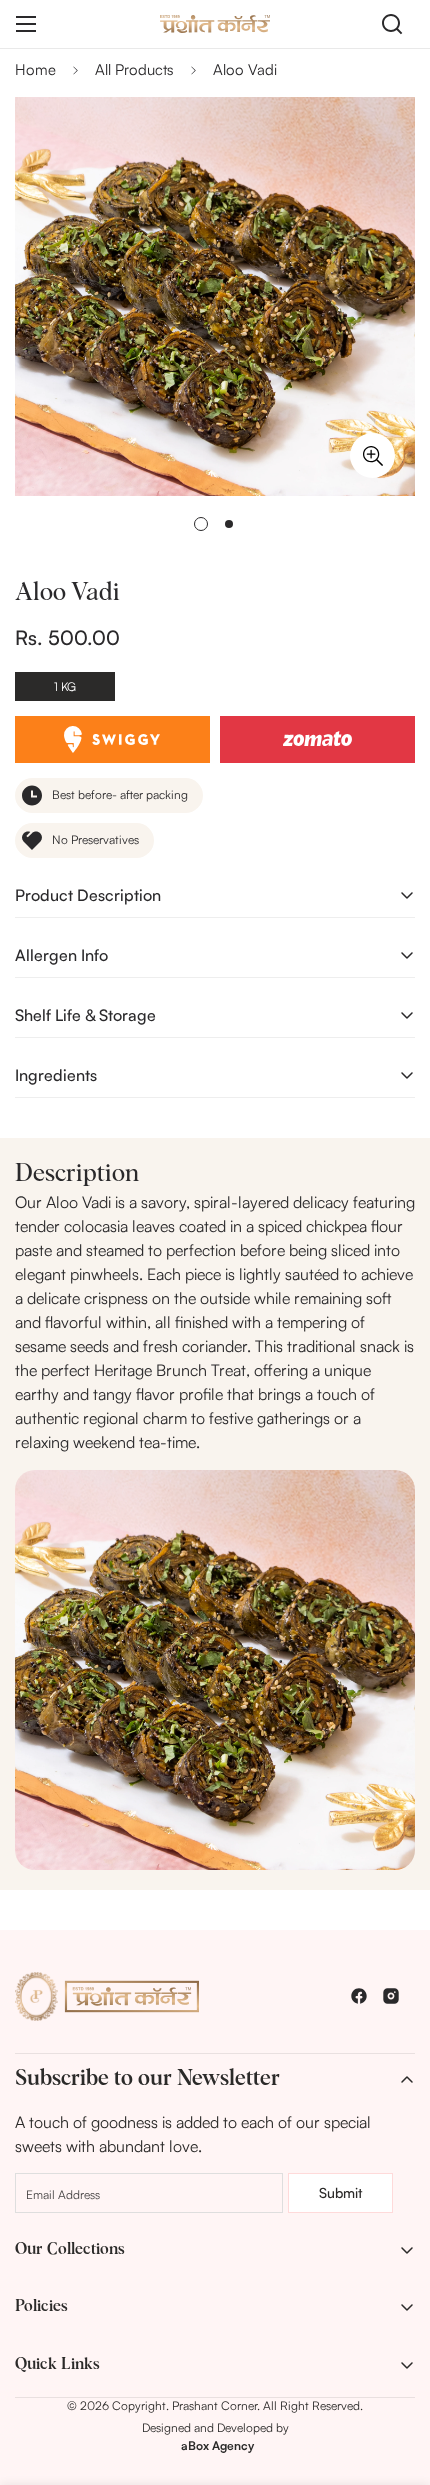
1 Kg (65, 686)
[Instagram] (391, 1996)
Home (35, 69)
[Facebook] (359, 1996)
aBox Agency (217, 2445)
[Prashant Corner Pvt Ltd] (215, 23)
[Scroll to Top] (394, 2379)
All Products (134, 69)
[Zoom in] (372, 455)
